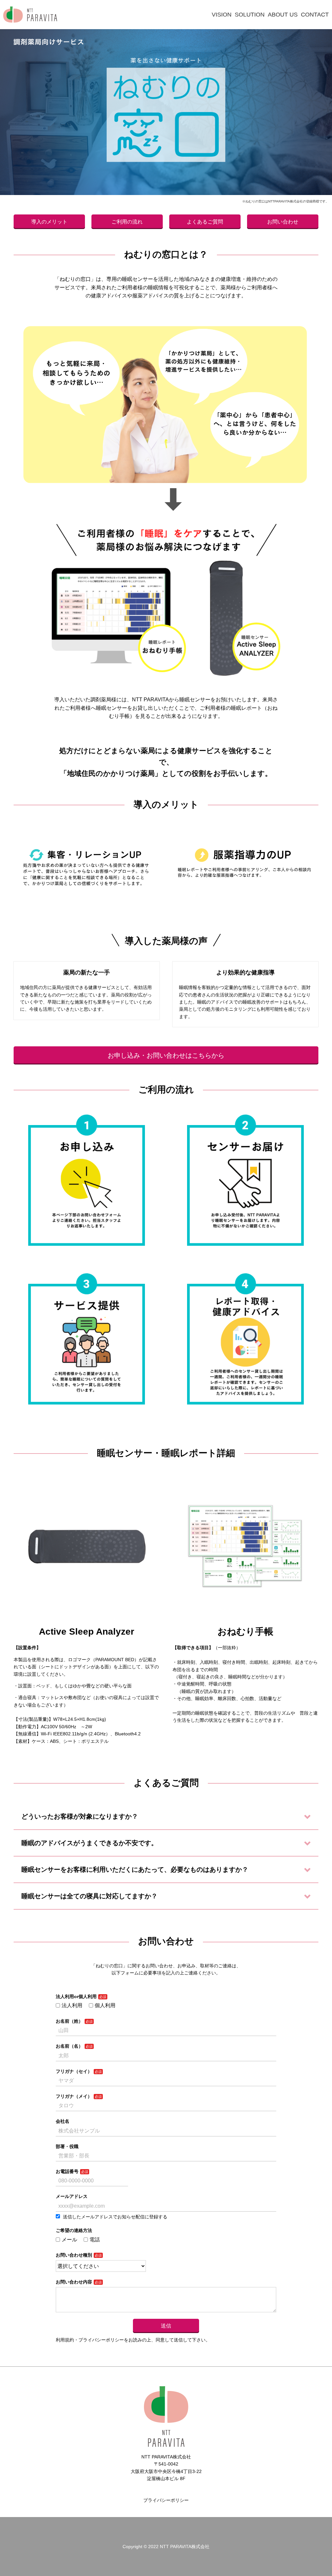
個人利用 (105, 2005)
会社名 (63, 2121)
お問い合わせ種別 (74, 2255)
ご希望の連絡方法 (74, 2230)
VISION (222, 15)
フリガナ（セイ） (74, 2071)
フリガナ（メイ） (74, 2096)
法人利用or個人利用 (76, 1996)
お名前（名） (69, 2046)
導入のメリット (49, 222)
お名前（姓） (69, 2021)
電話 (95, 2240)
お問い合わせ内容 (74, 2282)
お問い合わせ (283, 222)
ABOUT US (283, 15)
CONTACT (315, 15)
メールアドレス (72, 2196)
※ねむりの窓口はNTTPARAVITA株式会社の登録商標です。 (285, 201)
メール (69, 2240)
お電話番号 (67, 2171)
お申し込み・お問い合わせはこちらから (166, 1055)
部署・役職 (67, 2146)
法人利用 (72, 2005)
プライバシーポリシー (166, 2500)
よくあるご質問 (205, 222)
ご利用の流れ (127, 222)
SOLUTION (250, 15)
